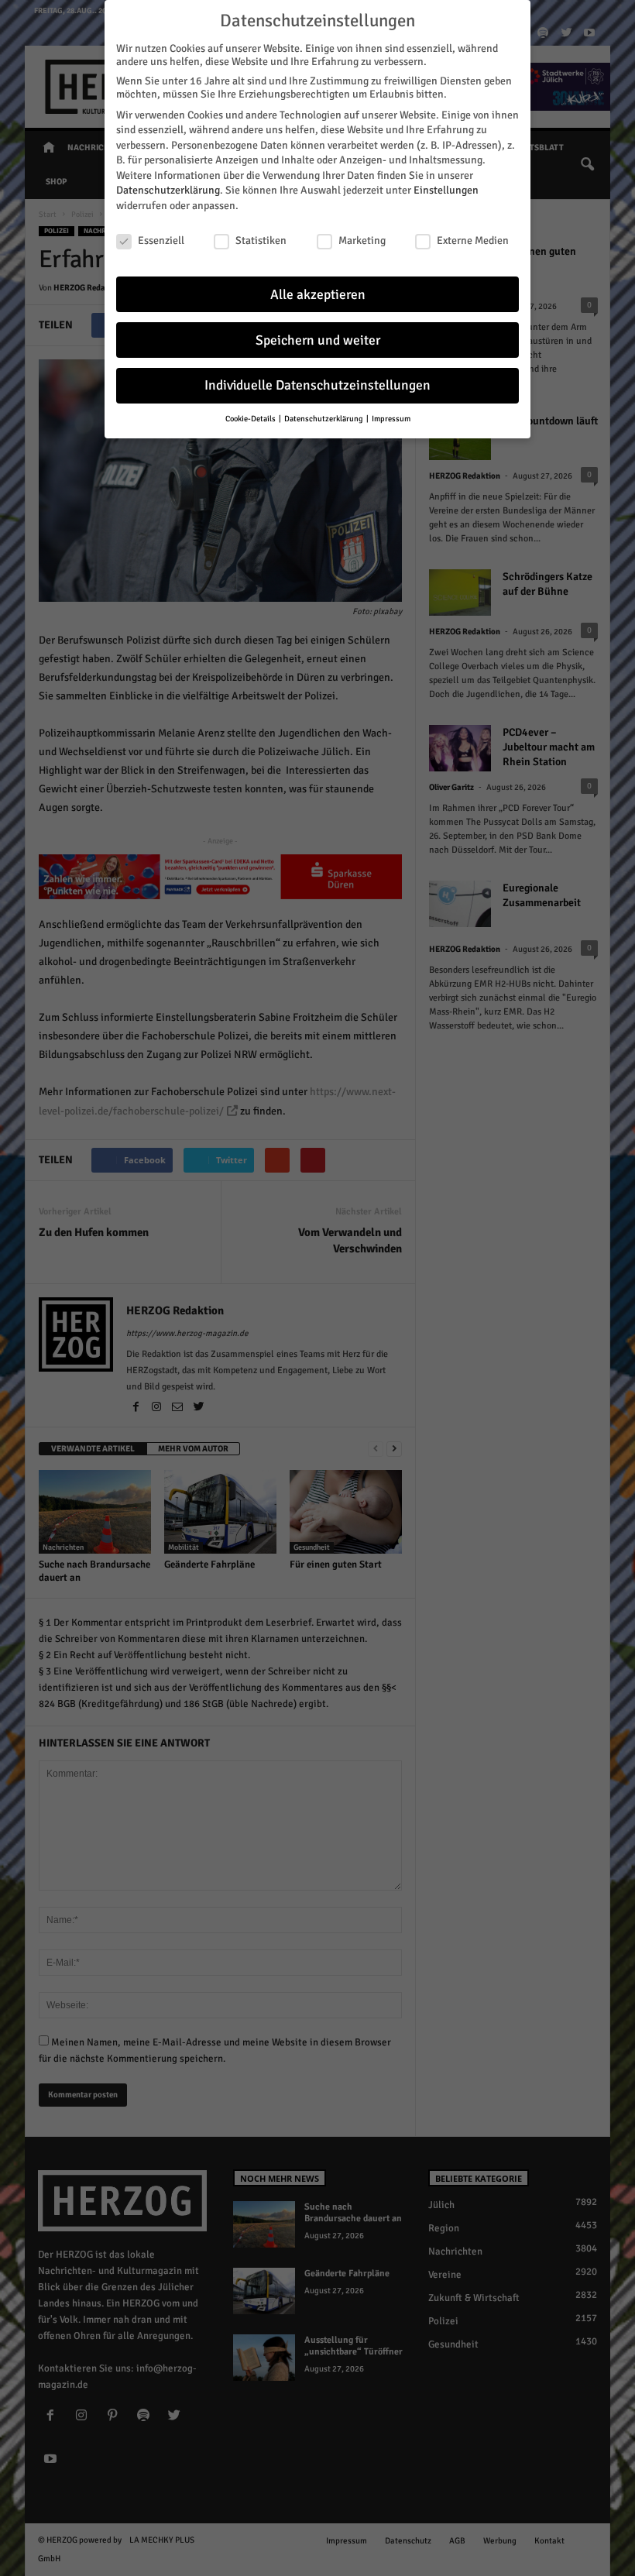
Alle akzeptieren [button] (318, 295)
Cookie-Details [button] (251, 419)
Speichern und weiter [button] (318, 340)
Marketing (362, 240)
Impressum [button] (391, 419)
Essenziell (161, 240)
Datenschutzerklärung (168, 190)
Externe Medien (473, 240)
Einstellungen (446, 190)
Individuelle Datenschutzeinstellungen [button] (317, 385)
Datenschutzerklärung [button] (324, 419)
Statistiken (261, 240)
